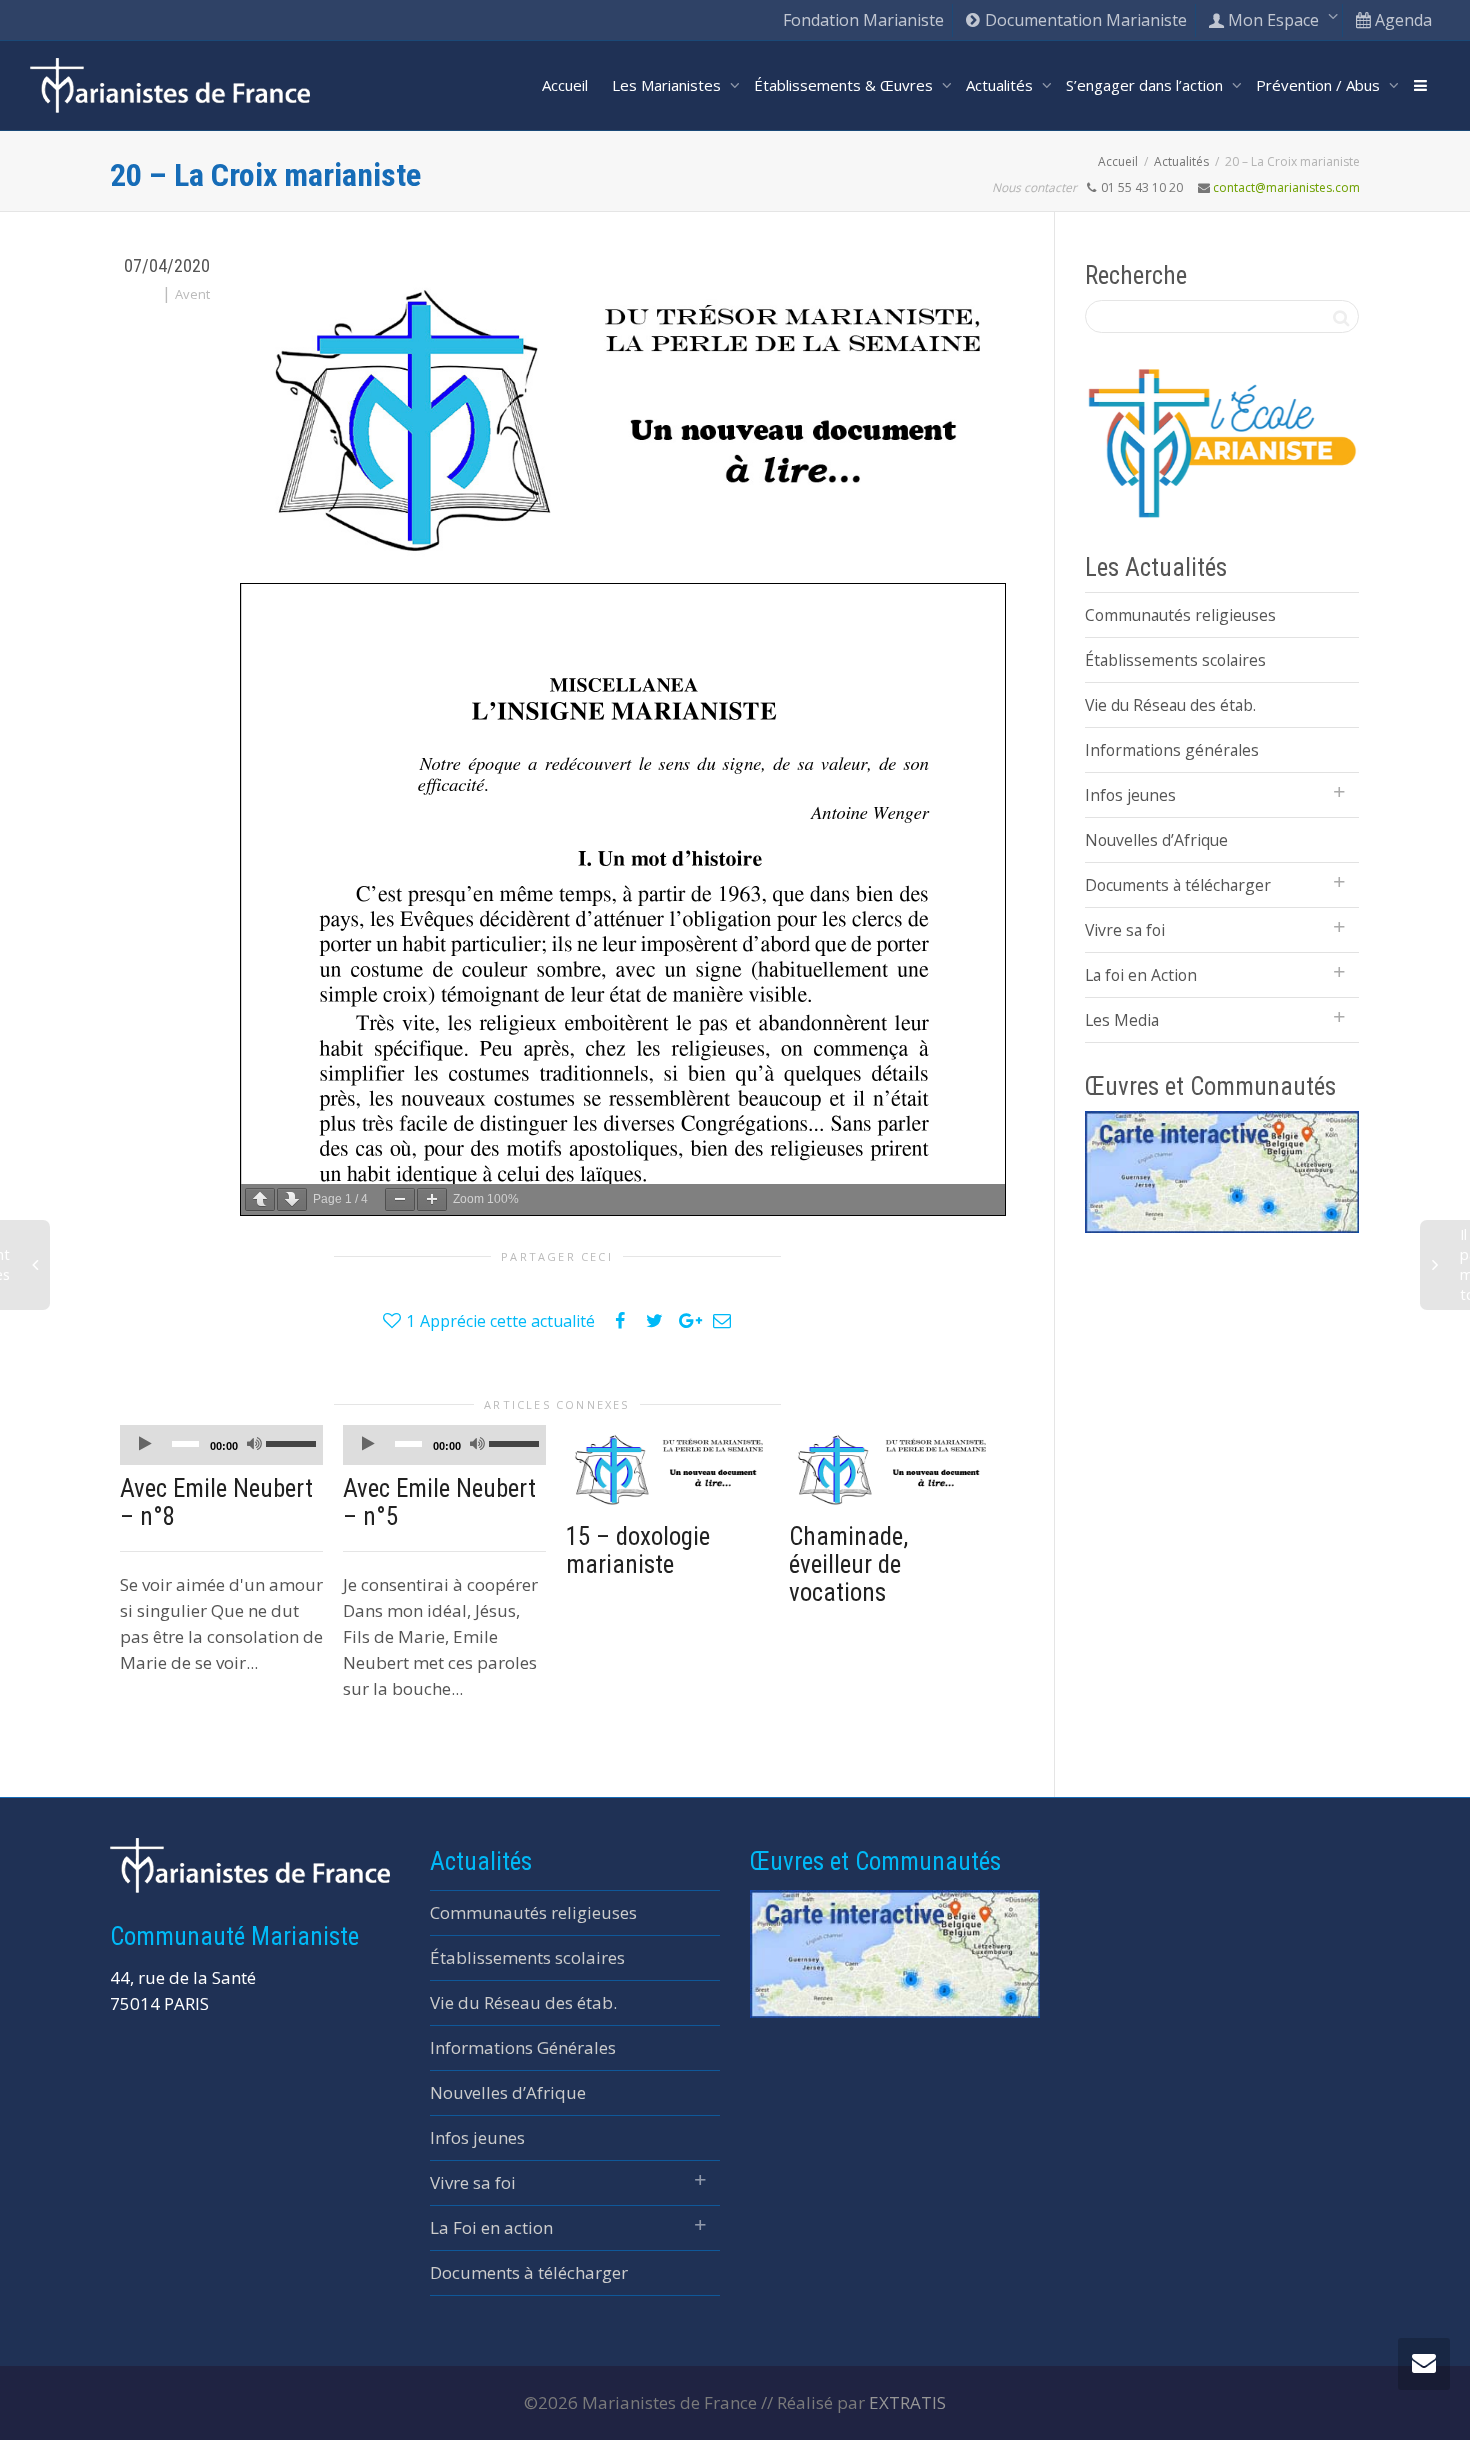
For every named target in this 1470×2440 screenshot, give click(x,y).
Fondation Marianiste (863, 20)
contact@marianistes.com (1286, 187)
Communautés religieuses (1180, 615)
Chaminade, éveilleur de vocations (848, 1564)
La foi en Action (1141, 975)
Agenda (1401, 20)
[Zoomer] (432, 1199)
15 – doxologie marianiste (638, 1550)
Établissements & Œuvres (845, 85)
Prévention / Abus (1320, 85)
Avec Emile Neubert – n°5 (439, 1502)
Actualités (1001, 85)
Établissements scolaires (1175, 660)
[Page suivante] (292, 1199)
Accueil (565, 85)
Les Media (1122, 1020)
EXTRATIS (907, 2402)
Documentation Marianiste (1084, 20)
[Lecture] (145, 1445)
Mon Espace (1273, 20)
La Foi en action (491, 2227)
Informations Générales (523, 2047)
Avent (192, 294)
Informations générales (1172, 750)
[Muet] (254, 1445)
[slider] (289, 1443)
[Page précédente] (260, 1199)
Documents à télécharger (1178, 885)
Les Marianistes (668, 85)
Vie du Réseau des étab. (1170, 705)
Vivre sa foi (1125, 930)
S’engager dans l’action (1146, 85)
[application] (221, 1445)
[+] (667, 1469)
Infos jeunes (1130, 795)
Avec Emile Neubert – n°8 (216, 1502)
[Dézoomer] (400, 1199)
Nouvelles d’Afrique (1156, 840)
